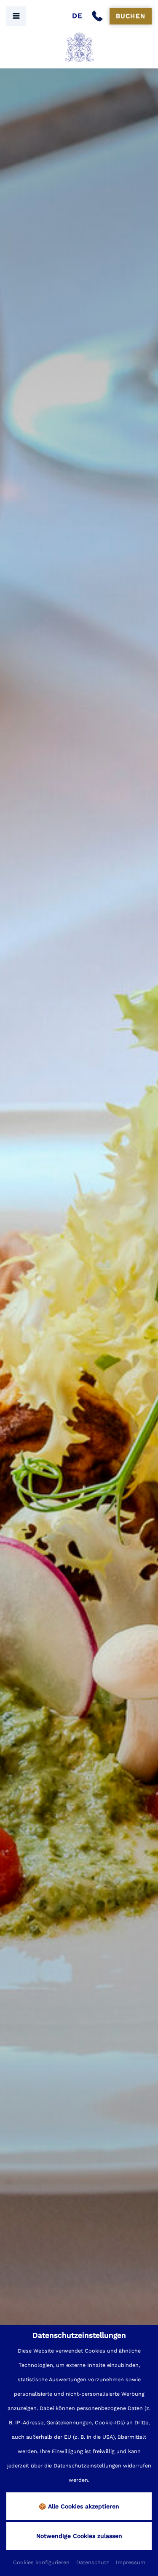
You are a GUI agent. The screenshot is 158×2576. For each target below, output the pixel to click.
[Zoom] (79, 1305)
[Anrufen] (99, 16)
